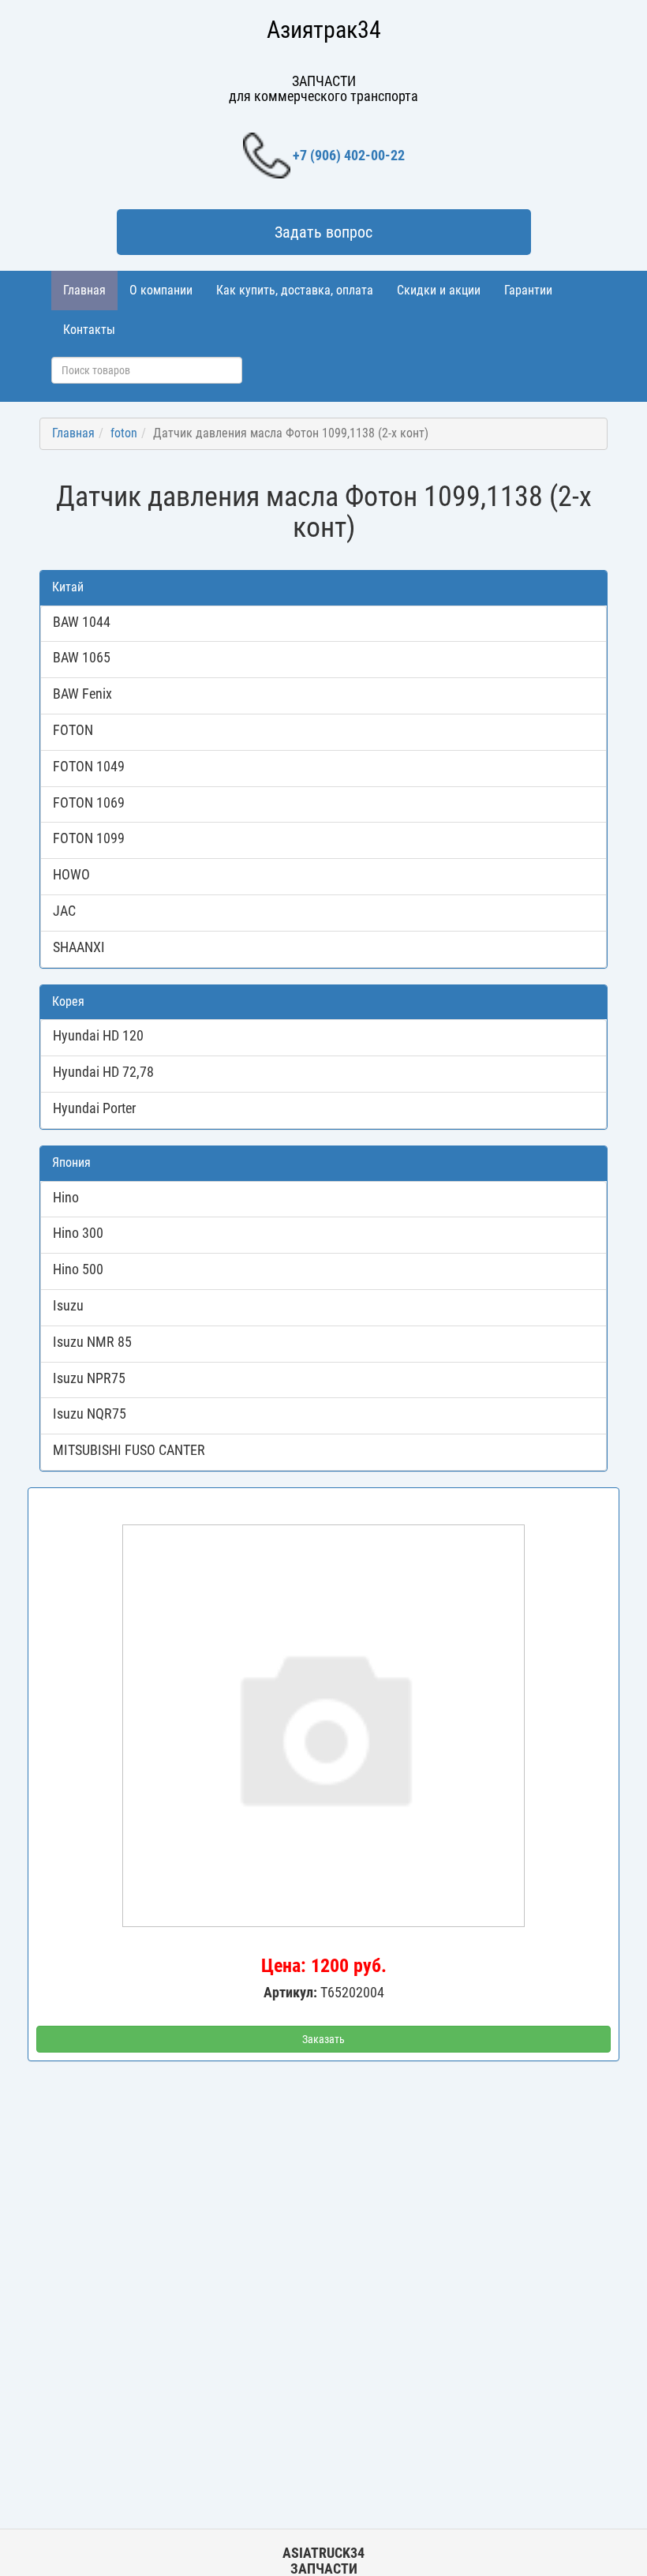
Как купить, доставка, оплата (295, 290)
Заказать (323, 2039)
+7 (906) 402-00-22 (349, 155)
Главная (84, 290)
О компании (161, 290)
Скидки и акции (439, 290)
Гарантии (528, 290)
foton (124, 433)
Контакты (89, 330)
